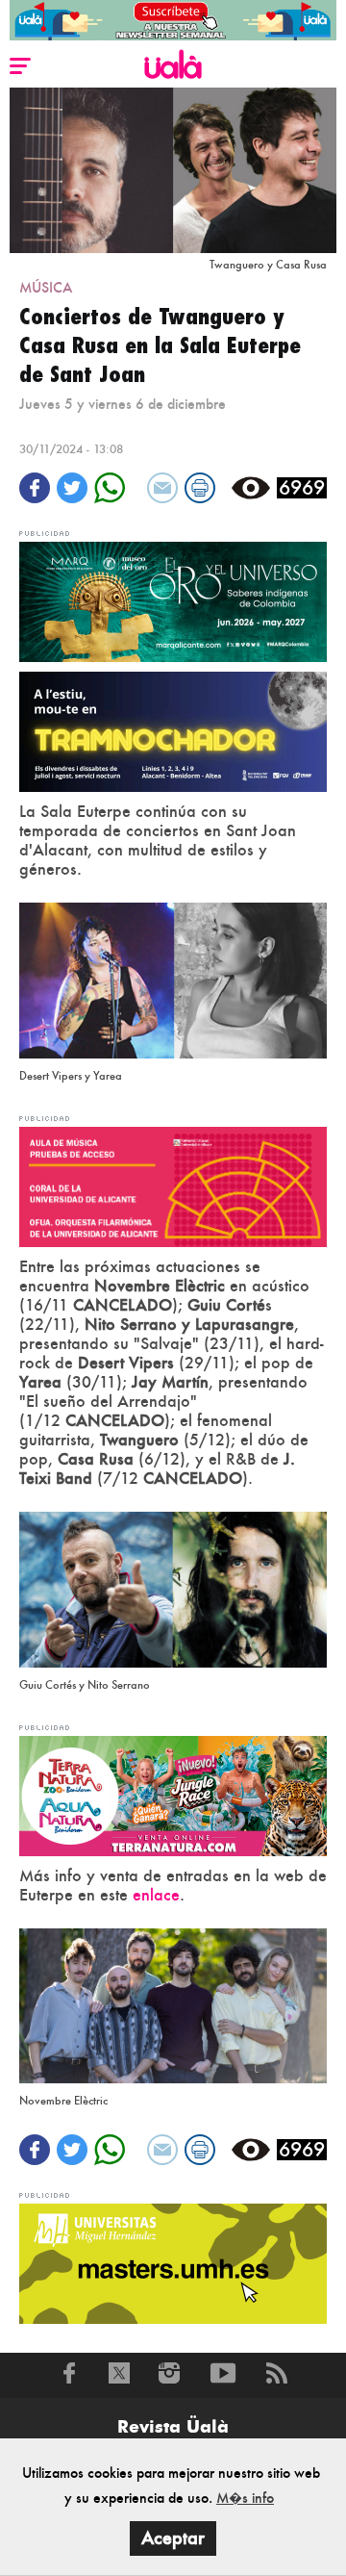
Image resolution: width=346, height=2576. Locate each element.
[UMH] (173, 2262)
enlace (156, 1895)
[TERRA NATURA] (173, 1793)
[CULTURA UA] (173, 1185)
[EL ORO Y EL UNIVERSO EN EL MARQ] (173, 600)
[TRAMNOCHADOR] (173, 730)
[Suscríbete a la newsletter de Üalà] (173, 20)
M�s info (245, 2498)
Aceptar (173, 2538)
